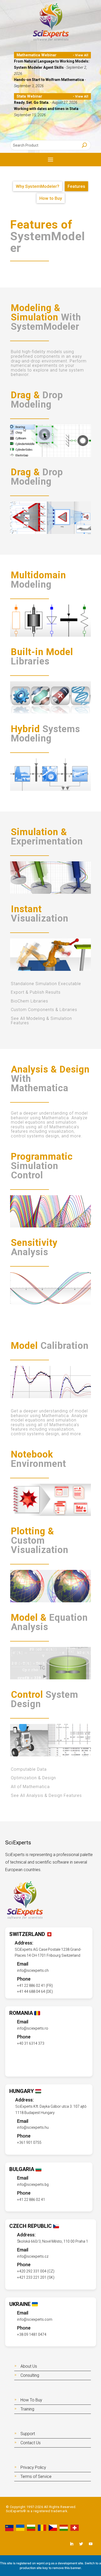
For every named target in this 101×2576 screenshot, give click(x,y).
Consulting (30, 2375)
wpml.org (43, 2563)
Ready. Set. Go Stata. (32, 102)
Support (28, 2434)
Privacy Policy (33, 2467)
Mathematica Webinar (37, 55)
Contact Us (31, 2443)
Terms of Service (36, 2477)
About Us (29, 2366)
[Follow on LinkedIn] (71, 2544)
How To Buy (31, 2400)
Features (76, 186)
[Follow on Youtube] (91, 2544)
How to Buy (51, 198)
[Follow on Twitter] (81, 2544)
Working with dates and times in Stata (47, 109)
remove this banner (67, 2568)
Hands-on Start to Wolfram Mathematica (49, 80)
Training (27, 2409)
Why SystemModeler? (38, 186)
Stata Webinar (29, 96)
